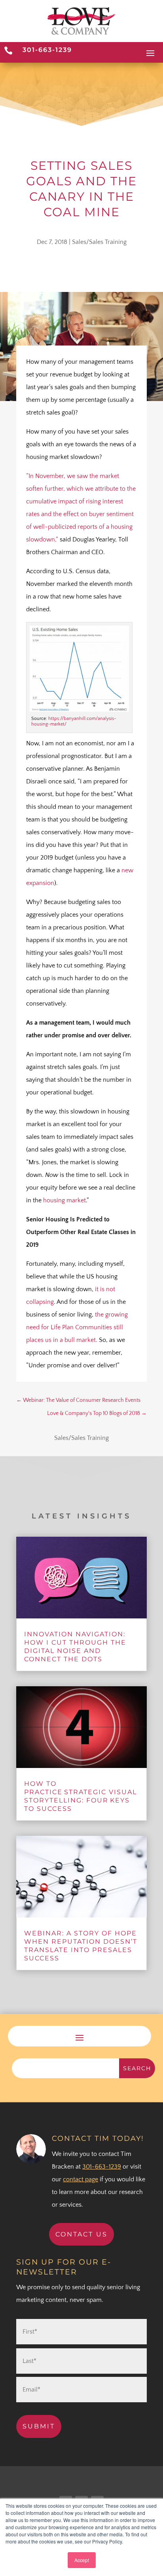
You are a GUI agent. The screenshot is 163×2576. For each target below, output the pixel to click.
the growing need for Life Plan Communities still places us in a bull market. (77, 1327)
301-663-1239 (47, 50)
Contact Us (81, 2234)
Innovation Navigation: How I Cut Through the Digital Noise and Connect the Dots (75, 1646)
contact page (81, 2179)
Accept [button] (82, 2560)
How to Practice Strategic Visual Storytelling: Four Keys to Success (81, 1796)
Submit (39, 2426)
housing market (64, 1200)
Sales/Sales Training (99, 242)
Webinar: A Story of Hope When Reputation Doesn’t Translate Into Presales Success (81, 1945)
